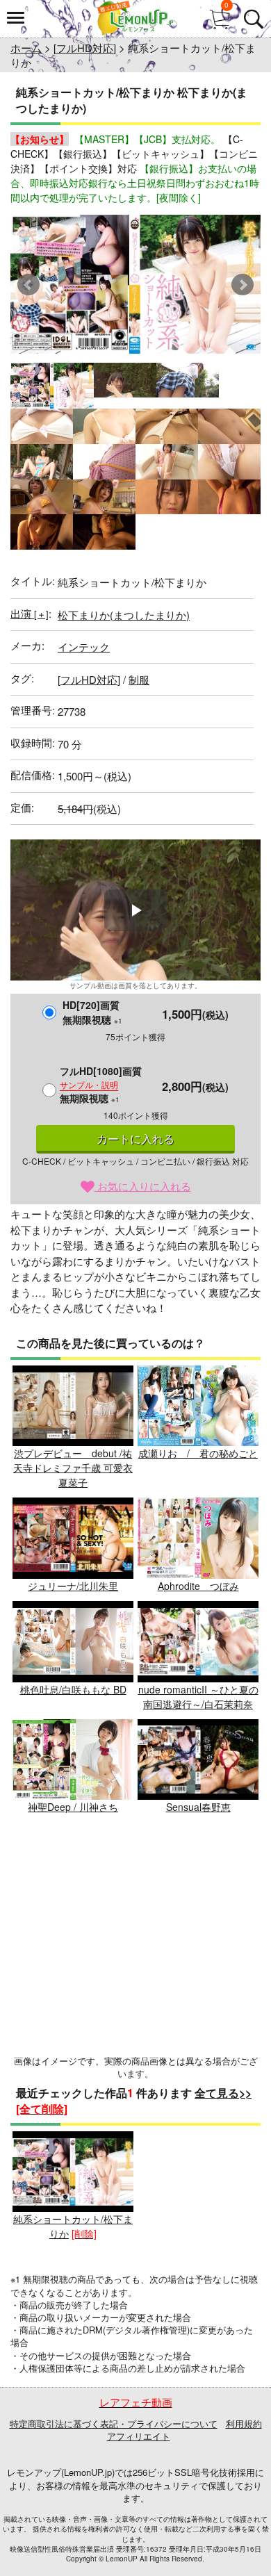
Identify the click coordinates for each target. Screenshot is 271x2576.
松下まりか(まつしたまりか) (124, 615)
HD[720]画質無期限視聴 (92, 1012)
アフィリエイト (139, 2436)
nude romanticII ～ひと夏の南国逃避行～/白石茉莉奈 (198, 1697)
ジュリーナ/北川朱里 (73, 1586)
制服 (139, 679)
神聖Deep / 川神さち (73, 1807)
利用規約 (244, 2423)
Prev (28, 285)
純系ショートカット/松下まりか (73, 2226)
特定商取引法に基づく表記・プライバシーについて (114, 2423)
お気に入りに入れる (143, 1186)
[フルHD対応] (85, 48)
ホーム (26, 48)
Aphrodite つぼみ (198, 1586)
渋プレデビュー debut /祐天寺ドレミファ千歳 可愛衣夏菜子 (73, 1468)
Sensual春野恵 (198, 1807)
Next (243, 285)
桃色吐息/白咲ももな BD (73, 1689)
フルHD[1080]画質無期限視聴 (101, 1084)
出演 (30, 613)
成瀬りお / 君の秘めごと (198, 1453)
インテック (84, 647)
